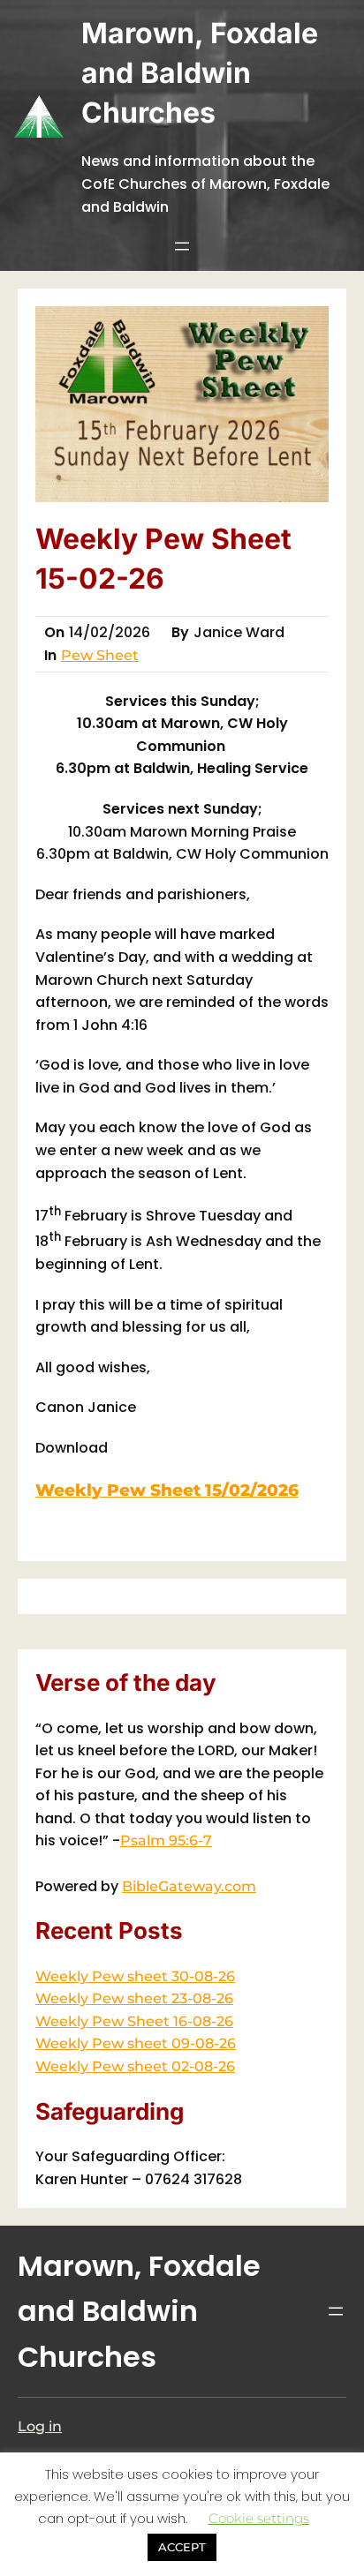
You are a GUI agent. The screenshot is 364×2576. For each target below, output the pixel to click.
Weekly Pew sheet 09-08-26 (136, 2043)
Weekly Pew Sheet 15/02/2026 (167, 1490)
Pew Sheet (100, 655)
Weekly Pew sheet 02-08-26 (135, 2066)
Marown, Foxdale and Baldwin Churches (200, 73)
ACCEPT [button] (182, 2547)
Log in (40, 2426)
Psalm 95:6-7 (166, 1840)
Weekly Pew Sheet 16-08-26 (134, 2021)
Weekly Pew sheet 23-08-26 (134, 1998)
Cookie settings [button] (259, 2518)
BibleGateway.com (189, 1886)
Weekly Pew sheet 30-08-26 (135, 1976)
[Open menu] (182, 246)
